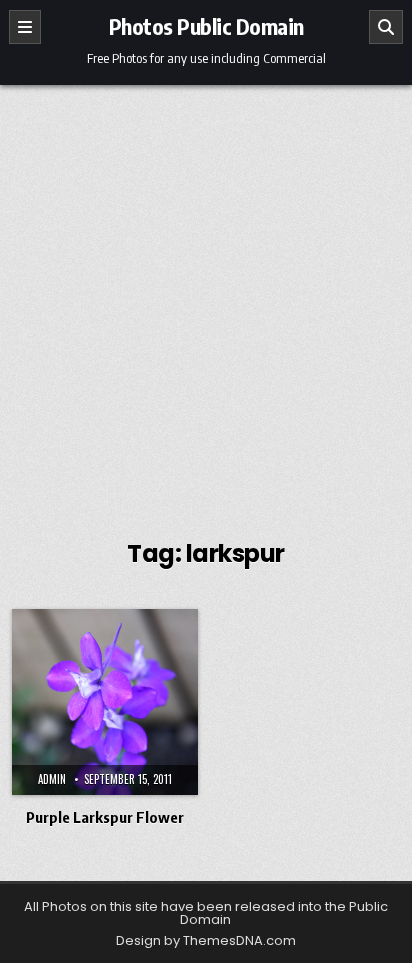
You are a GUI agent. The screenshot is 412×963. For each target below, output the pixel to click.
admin (52, 779)
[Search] (386, 27)
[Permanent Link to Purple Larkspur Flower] (105, 702)
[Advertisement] (206, 301)
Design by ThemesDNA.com (206, 940)
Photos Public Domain (206, 26)
